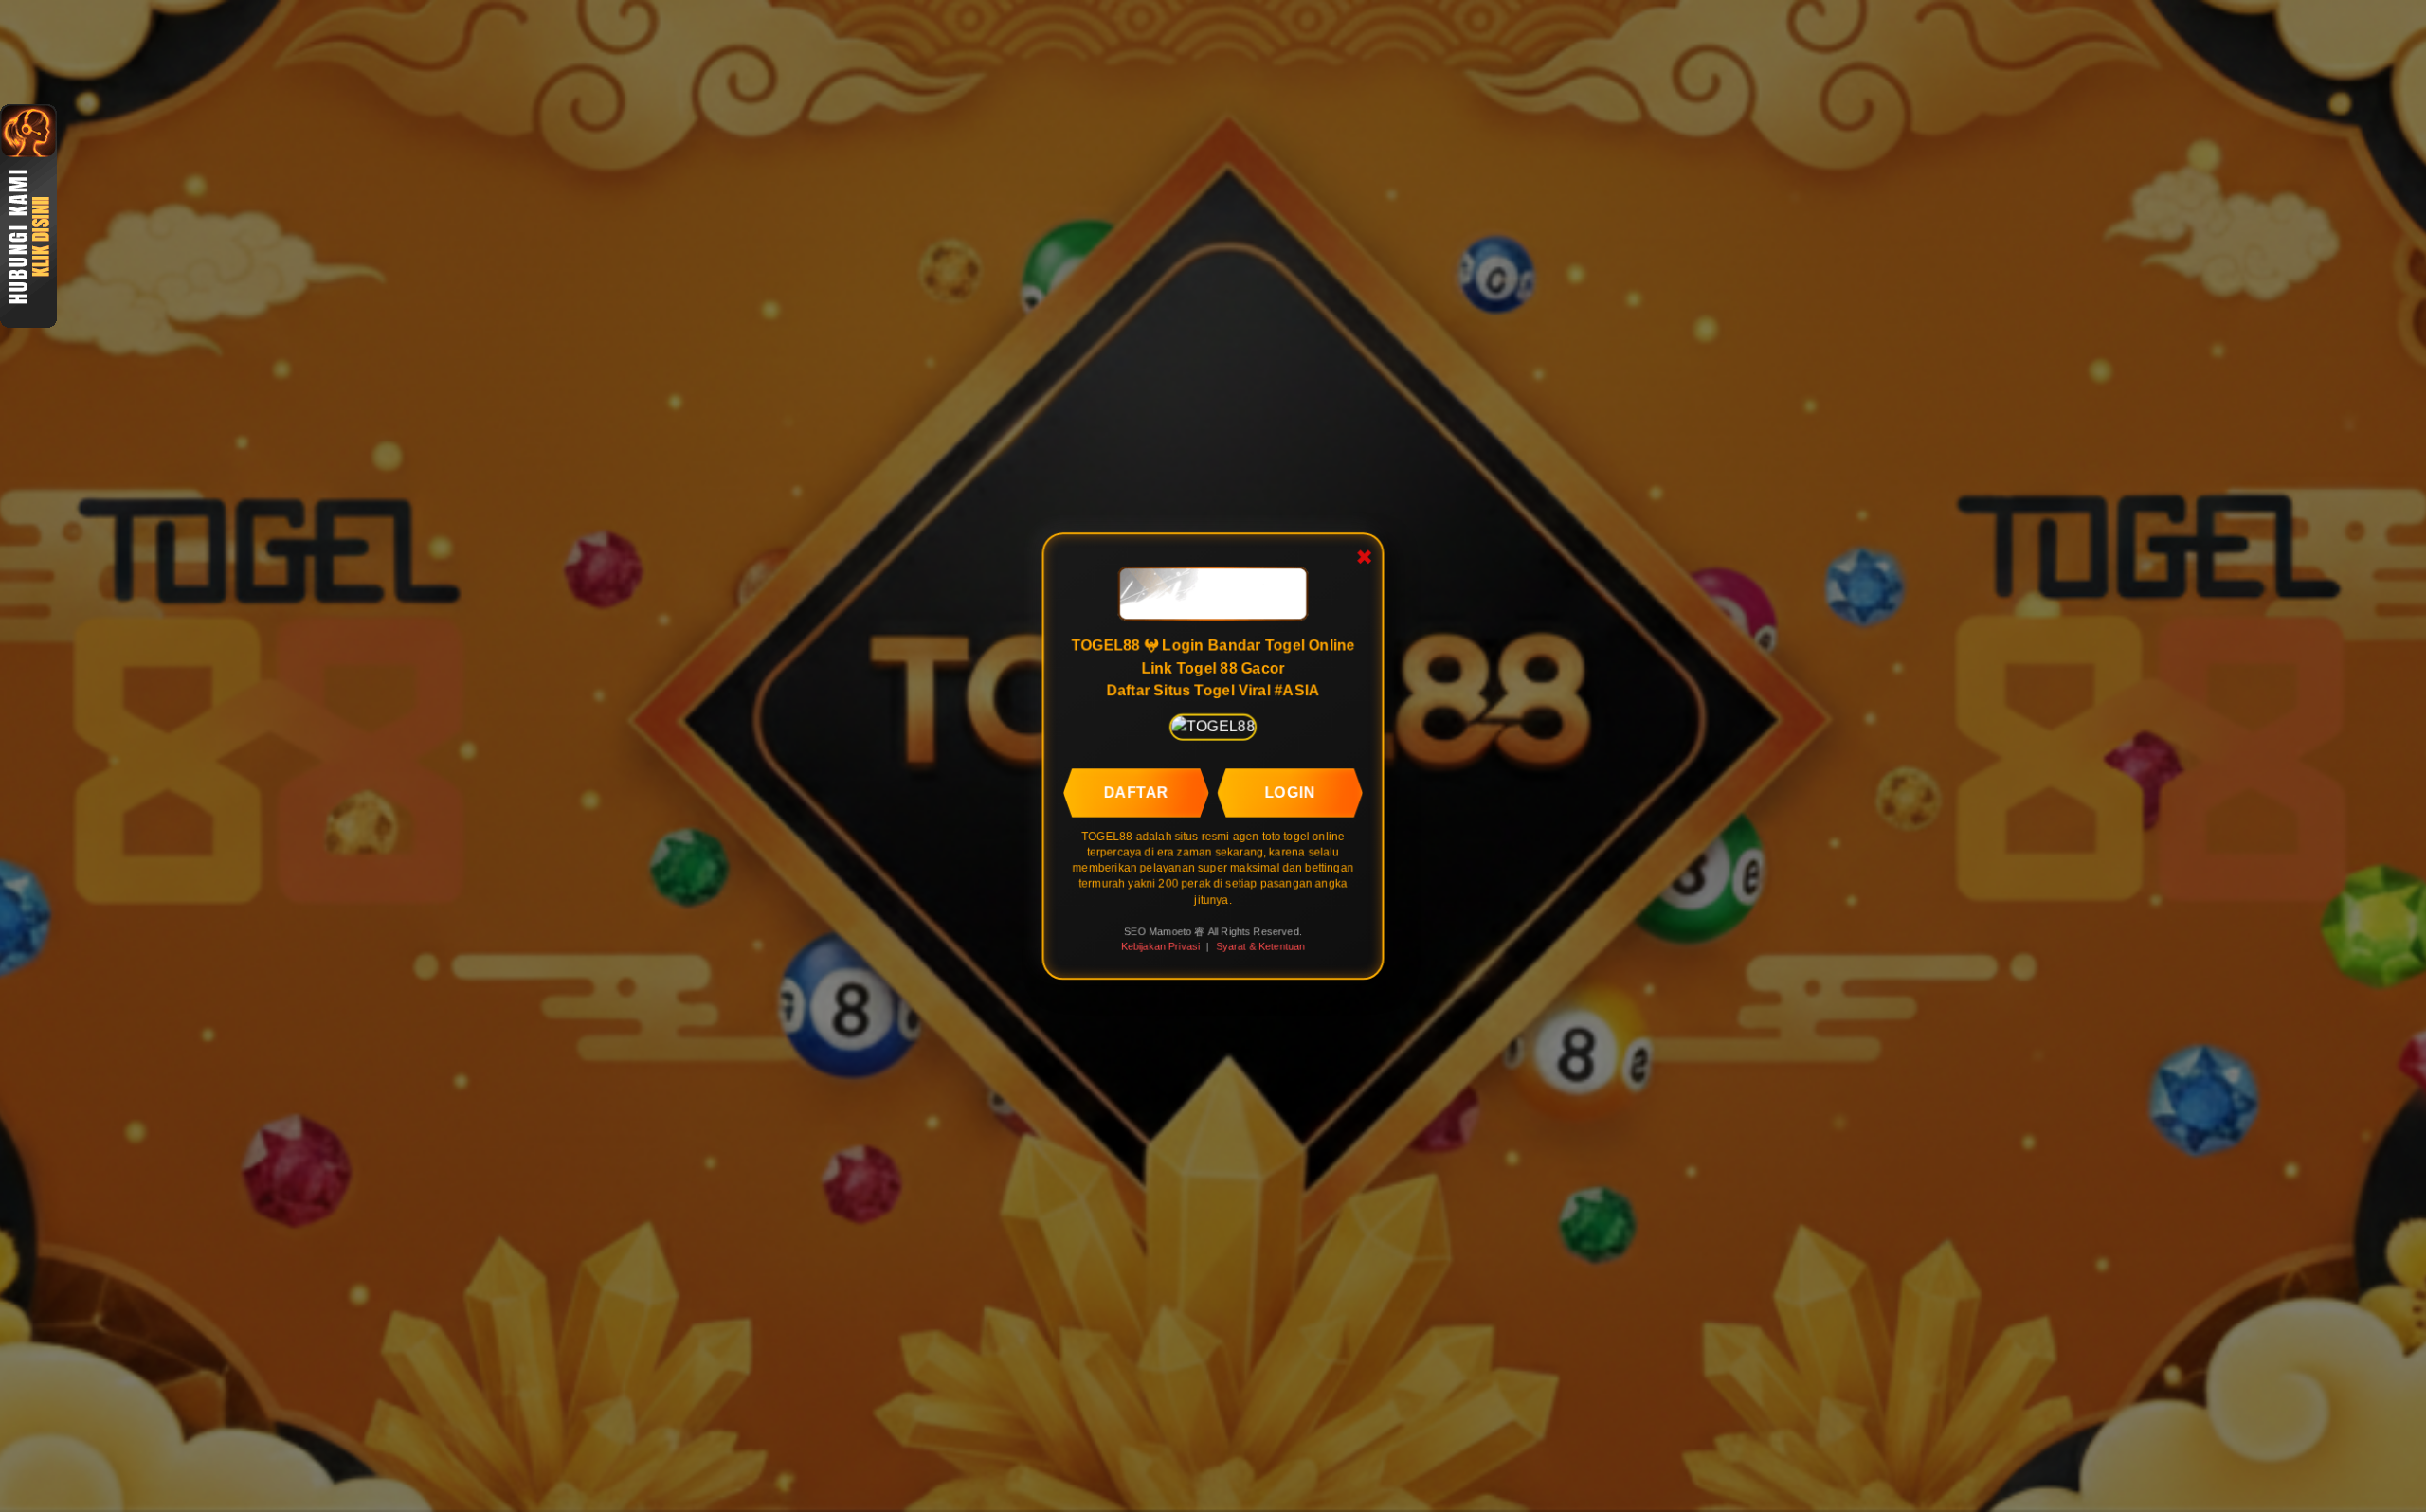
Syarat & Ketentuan (1261, 946)
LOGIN (1291, 792)
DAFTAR (1135, 792)
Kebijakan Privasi (1159, 946)
